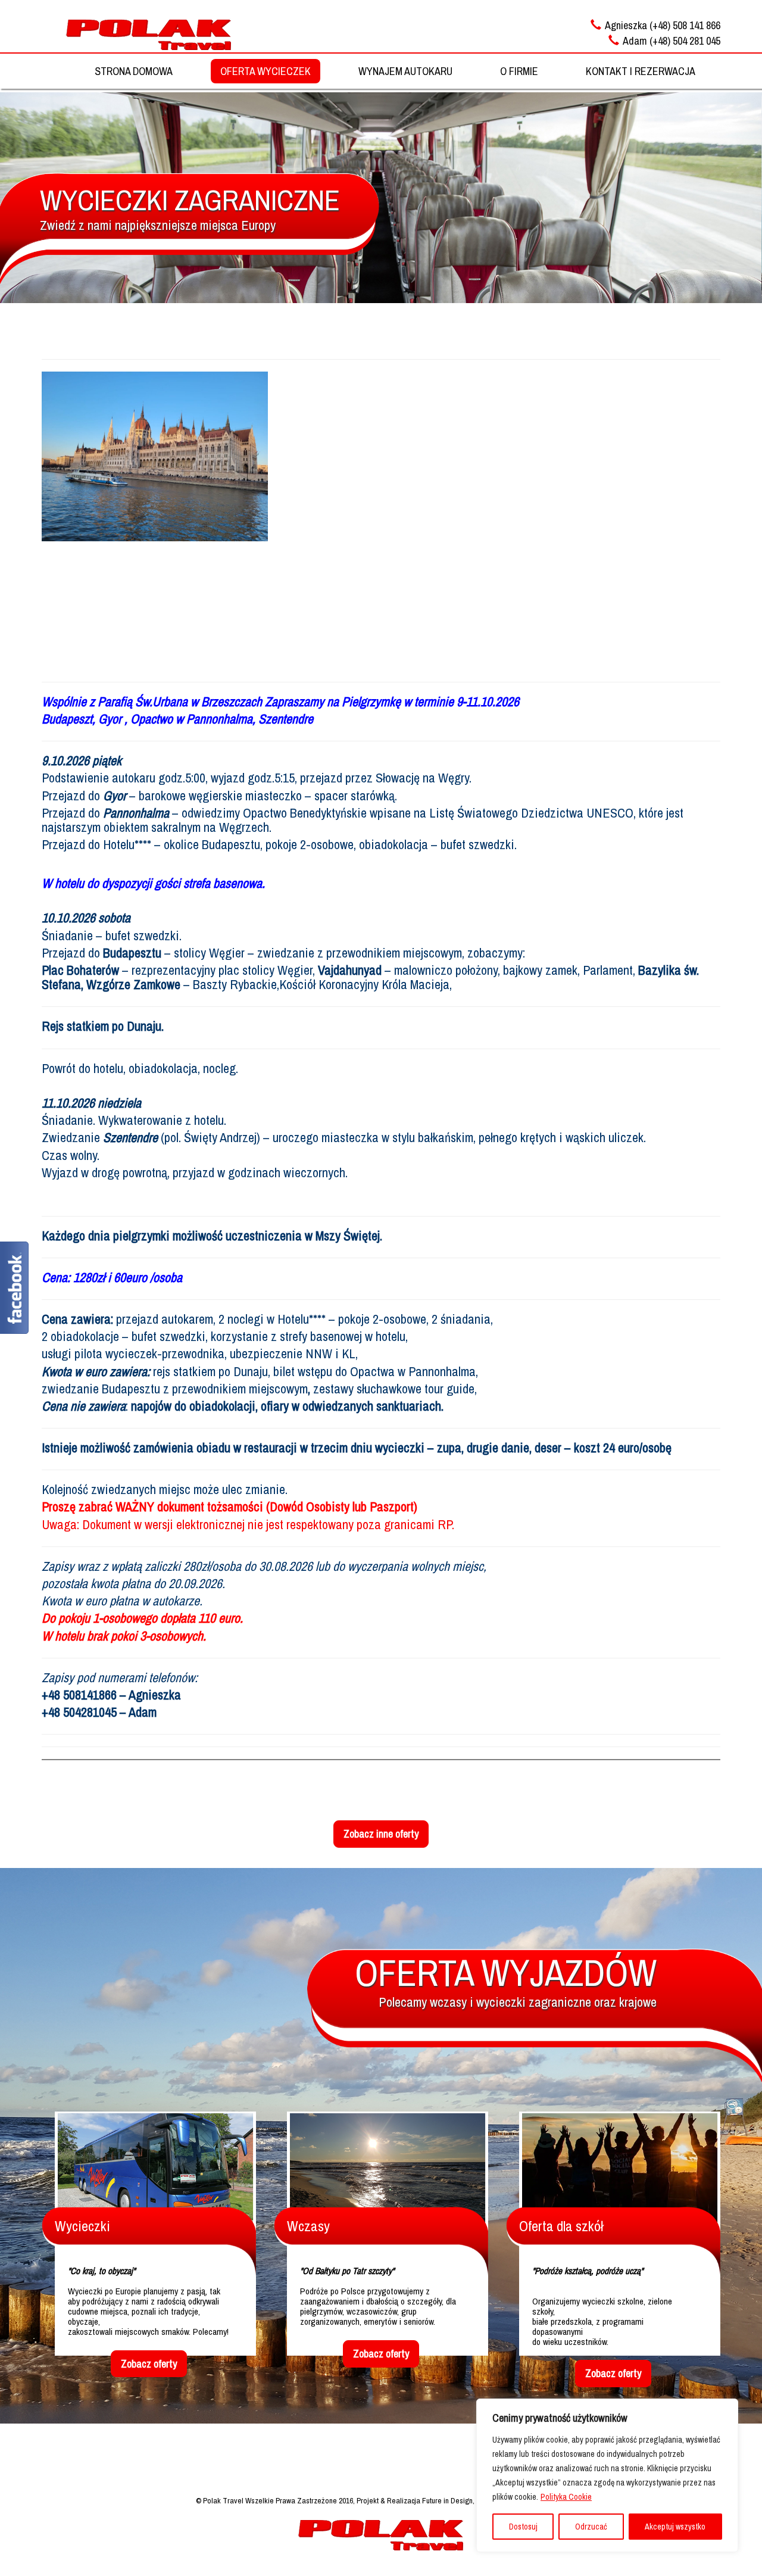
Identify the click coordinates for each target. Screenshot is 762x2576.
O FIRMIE (519, 71)
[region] (607, 2475)
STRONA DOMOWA (134, 71)
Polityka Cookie (566, 2497)
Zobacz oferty (149, 2364)
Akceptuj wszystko (675, 2527)
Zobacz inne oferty (381, 1834)
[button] (381, 569)
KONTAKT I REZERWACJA (641, 71)
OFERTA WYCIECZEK (266, 71)
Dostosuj (523, 2527)
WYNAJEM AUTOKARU (405, 71)
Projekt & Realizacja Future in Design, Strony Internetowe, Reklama (461, 2500)
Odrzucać (591, 2527)
